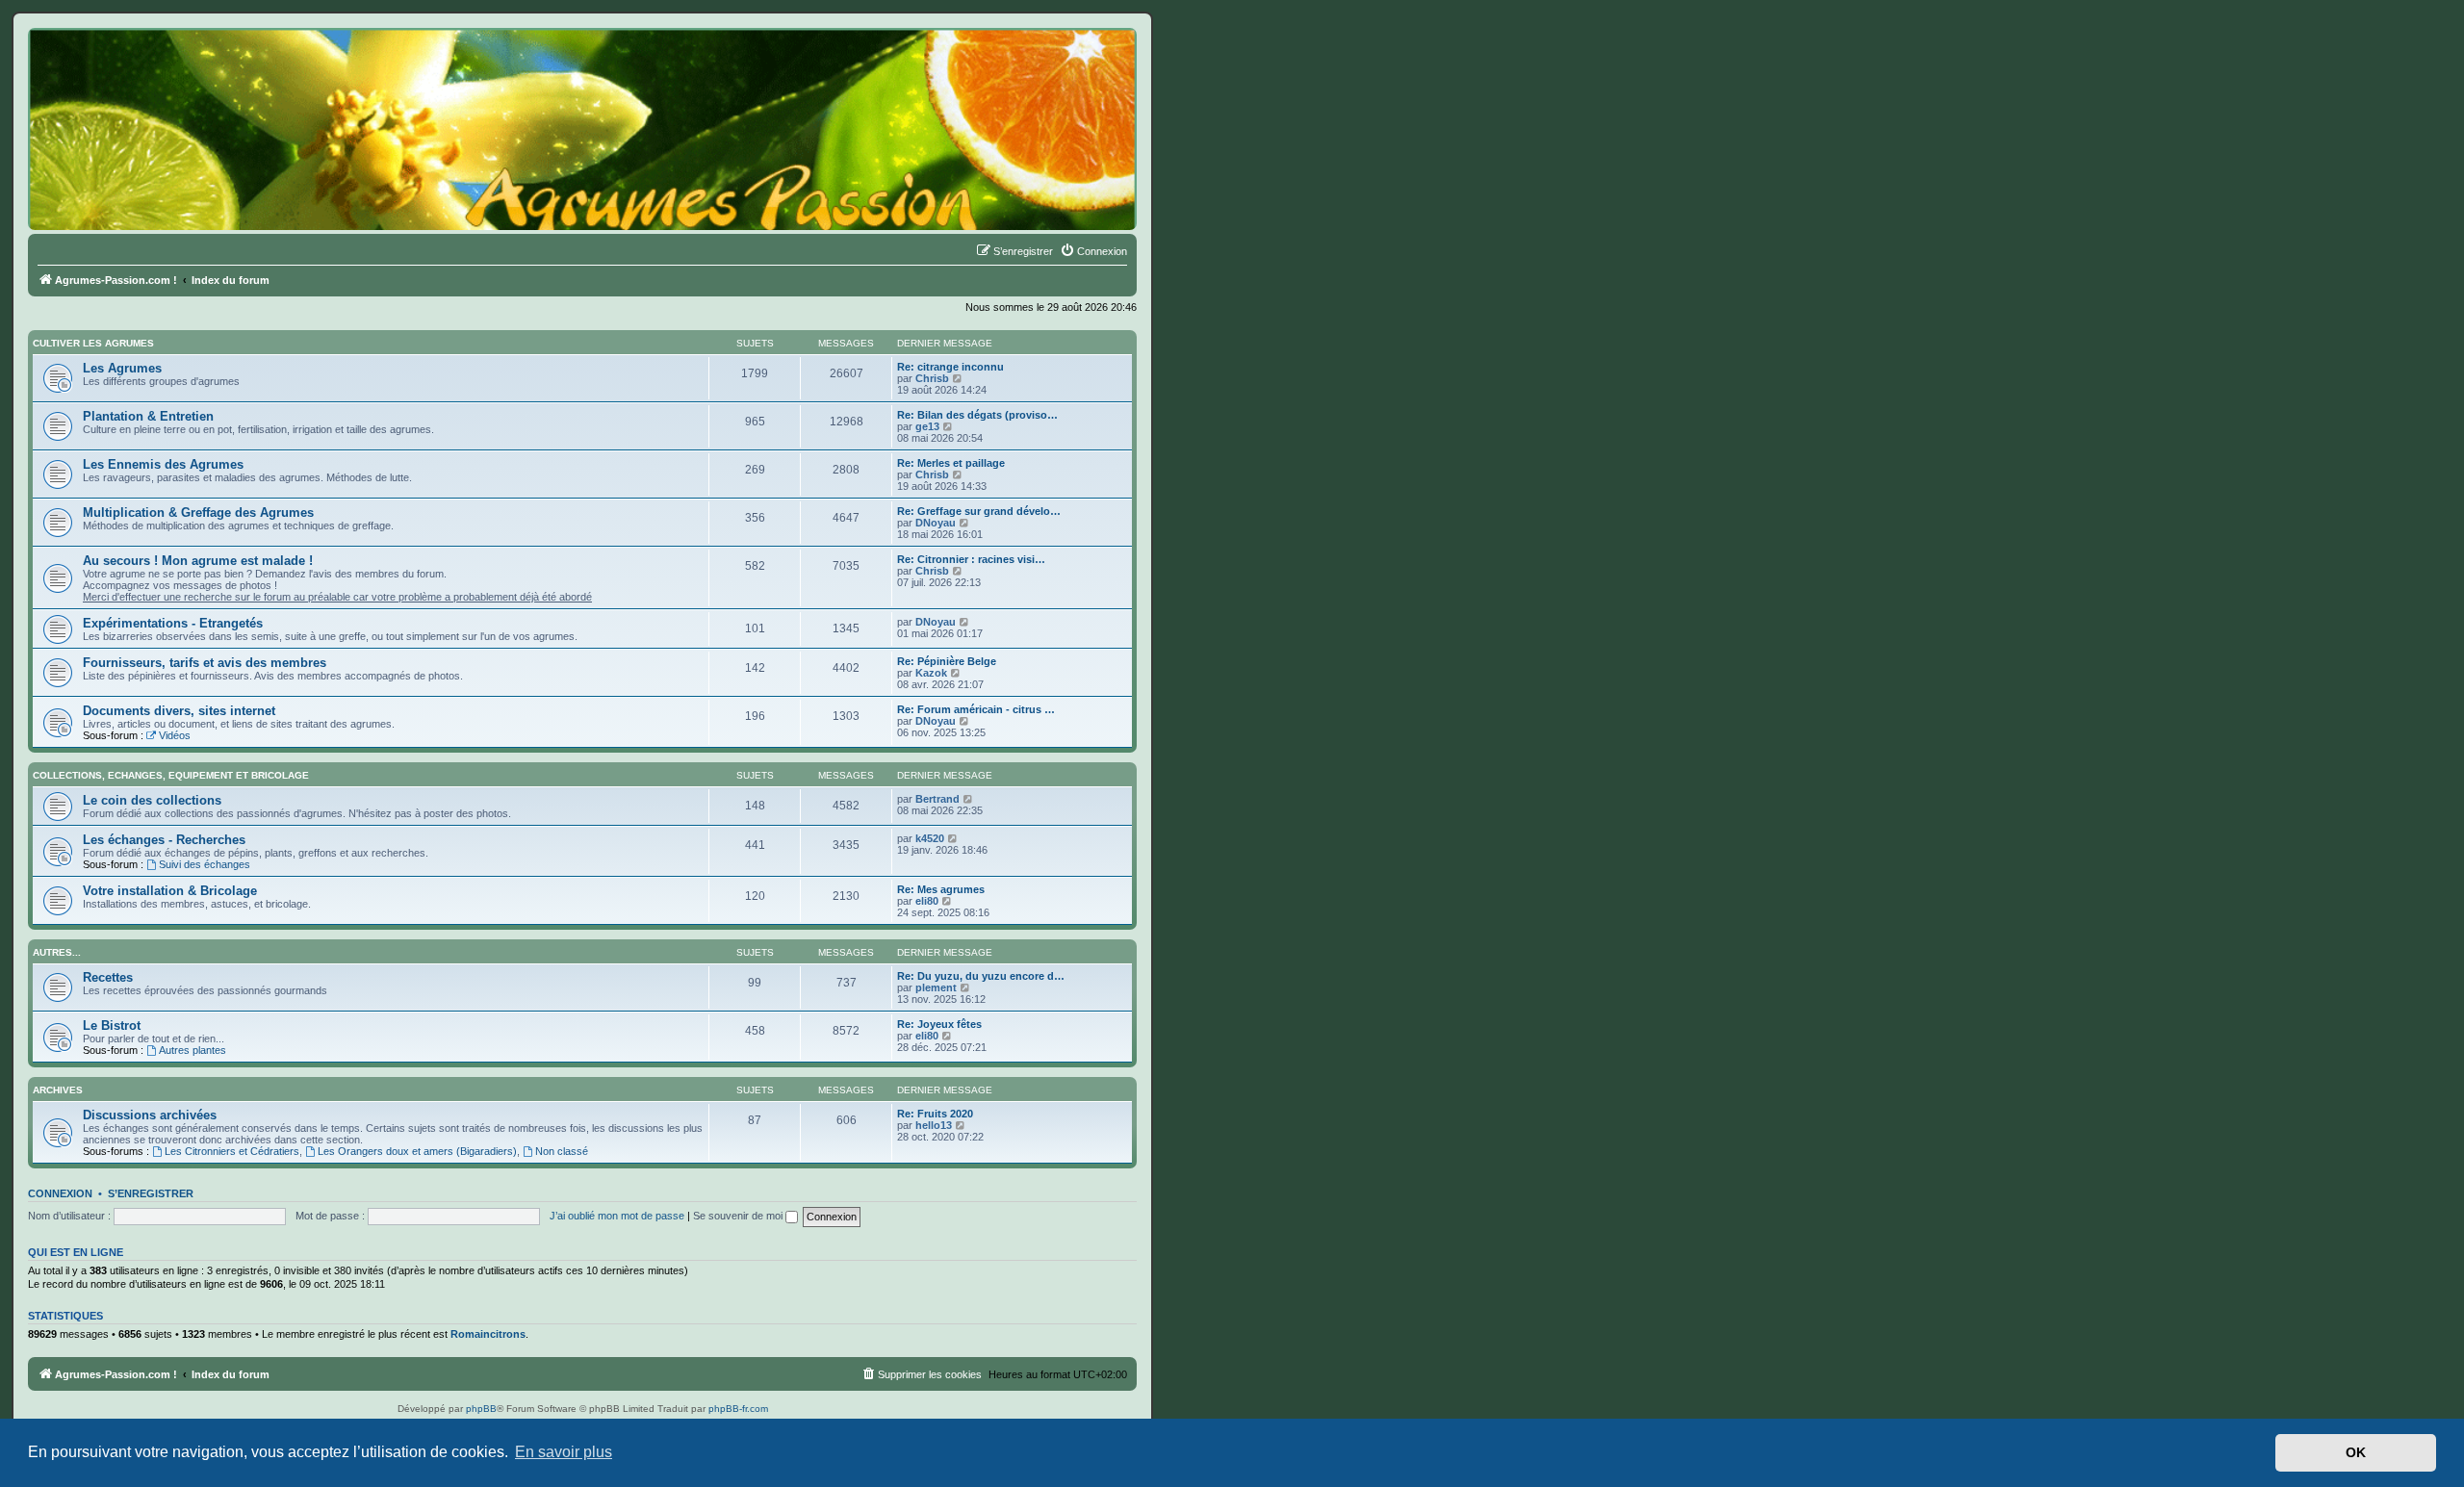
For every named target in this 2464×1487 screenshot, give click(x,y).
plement (936, 987)
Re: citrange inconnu (950, 367)
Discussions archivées (150, 1115)
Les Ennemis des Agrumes (163, 464)
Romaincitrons (488, 1334)
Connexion (60, 1193)
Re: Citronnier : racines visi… (971, 559)
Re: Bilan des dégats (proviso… (977, 415)
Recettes (108, 977)
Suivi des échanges (205, 864)
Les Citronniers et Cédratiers (232, 1151)
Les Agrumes (122, 368)
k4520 (930, 838)
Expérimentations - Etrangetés (173, 623)
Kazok (931, 673)
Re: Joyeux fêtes (939, 1024)
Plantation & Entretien (148, 416)
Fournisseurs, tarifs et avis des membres (205, 663)
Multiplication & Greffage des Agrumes (198, 513)
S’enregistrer (151, 1193)
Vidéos (175, 735)
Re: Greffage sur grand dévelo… (979, 511)
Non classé (562, 1151)
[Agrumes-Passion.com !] (115, 64)
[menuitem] (1093, 251)
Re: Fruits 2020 (935, 1114)
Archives (58, 1090)
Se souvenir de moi (739, 1216)
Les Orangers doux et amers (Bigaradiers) (417, 1151)
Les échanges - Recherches (164, 840)
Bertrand (937, 799)
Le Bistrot (112, 1026)
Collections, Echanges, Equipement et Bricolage (171, 775)
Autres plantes (192, 1050)
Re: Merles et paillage (951, 463)
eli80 (927, 901)
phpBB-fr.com (738, 1409)
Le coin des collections (152, 800)
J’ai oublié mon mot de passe (617, 1216)
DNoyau (936, 523)
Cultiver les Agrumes (93, 343)
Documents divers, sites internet (179, 711)
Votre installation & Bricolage (170, 891)
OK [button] (2356, 1452)
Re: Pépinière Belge (947, 661)
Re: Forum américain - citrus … (976, 709)
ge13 (927, 426)
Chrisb (932, 378)
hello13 (934, 1125)
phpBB (481, 1409)
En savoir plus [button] (564, 1452)
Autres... (57, 952)
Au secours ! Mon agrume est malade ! (198, 561)
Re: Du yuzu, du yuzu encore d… (981, 976)
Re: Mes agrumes (941, 889)
